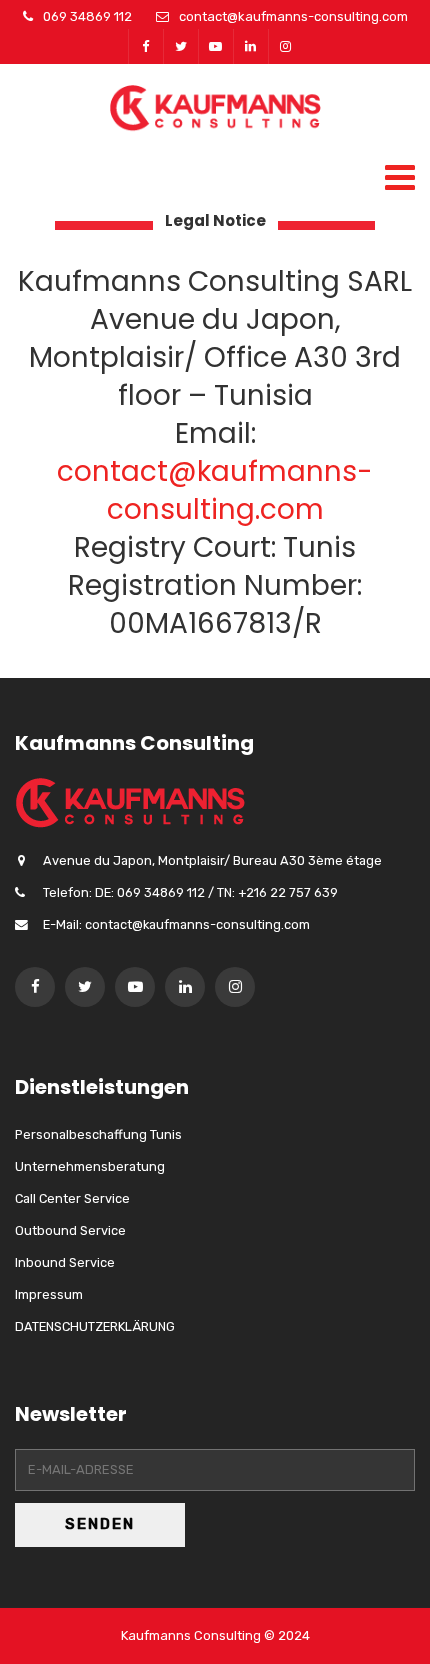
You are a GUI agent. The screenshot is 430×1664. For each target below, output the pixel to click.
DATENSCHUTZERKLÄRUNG (95, 1326)
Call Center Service (72, 1198)
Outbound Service (70, 1230)
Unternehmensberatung (90, 1166)
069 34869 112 (87, 16)
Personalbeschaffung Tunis (98, 1134)
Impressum (49, 1294)
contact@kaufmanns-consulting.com (293, 16)
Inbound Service (65, 1262)
